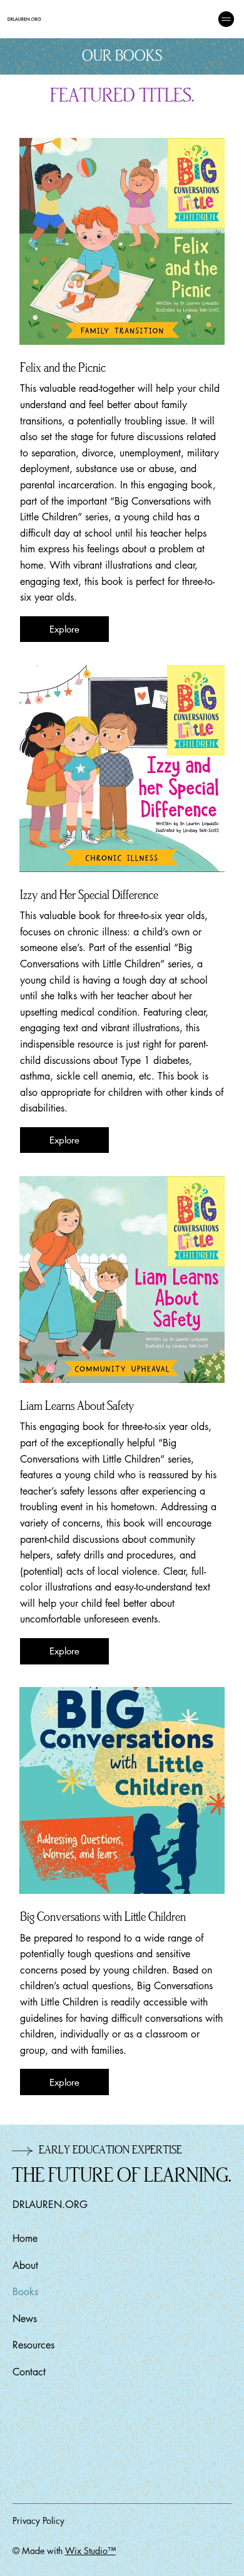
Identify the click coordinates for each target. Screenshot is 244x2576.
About (25, 2265)
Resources (33, 2345)
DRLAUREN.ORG (24, 19)
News (25, 2319)
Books (25, 2292)
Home (25, 2238)
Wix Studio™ (90, 2551)
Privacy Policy (38, 2521)
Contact (29, 2372)
